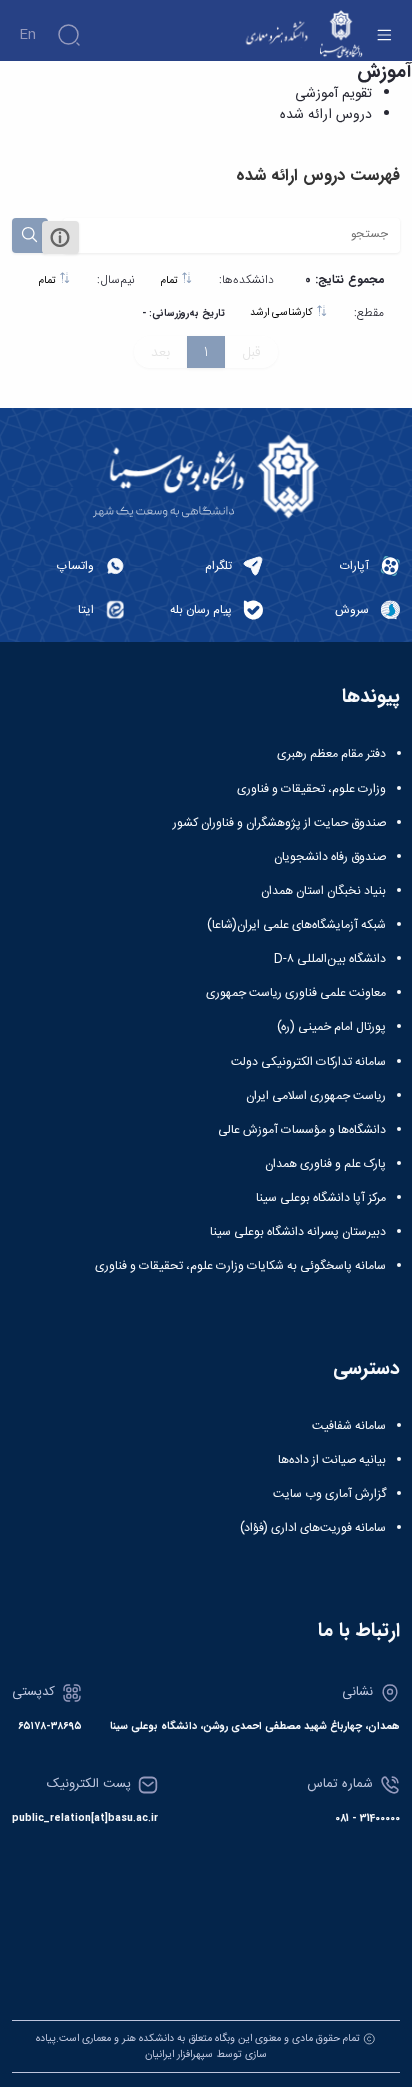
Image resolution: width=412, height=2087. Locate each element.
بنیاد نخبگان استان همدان (323, 891)
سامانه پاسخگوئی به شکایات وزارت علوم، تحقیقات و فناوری (240, 1266)
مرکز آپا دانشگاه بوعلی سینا (321, 1198)
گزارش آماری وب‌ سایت (329, 1494)
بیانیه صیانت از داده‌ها (332, 1460)
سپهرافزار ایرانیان (179, 2054)
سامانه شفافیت (349, 1426)
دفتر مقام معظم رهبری (331, 754)
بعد (160, 352)
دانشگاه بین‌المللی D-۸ (330, 959)
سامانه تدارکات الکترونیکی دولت (308, 1062)
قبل (251, 352)
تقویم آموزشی (333, 94)
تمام (171, 280)
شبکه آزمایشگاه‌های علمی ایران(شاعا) (296, 925)
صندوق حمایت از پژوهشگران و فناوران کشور (279, 823)
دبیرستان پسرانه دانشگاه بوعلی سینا (298, 1232)
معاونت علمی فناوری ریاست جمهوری (296, 993)
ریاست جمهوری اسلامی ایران (316, 1096)
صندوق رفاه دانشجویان (330, 857)
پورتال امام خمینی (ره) (331, 1027)
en (27, 35)
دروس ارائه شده (326, 115)
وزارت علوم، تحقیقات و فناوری (311, 789)
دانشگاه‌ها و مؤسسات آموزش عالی (302, 1130)
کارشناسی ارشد (283, 312)
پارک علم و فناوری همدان (325, 1164)
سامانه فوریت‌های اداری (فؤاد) (313, 1528)
